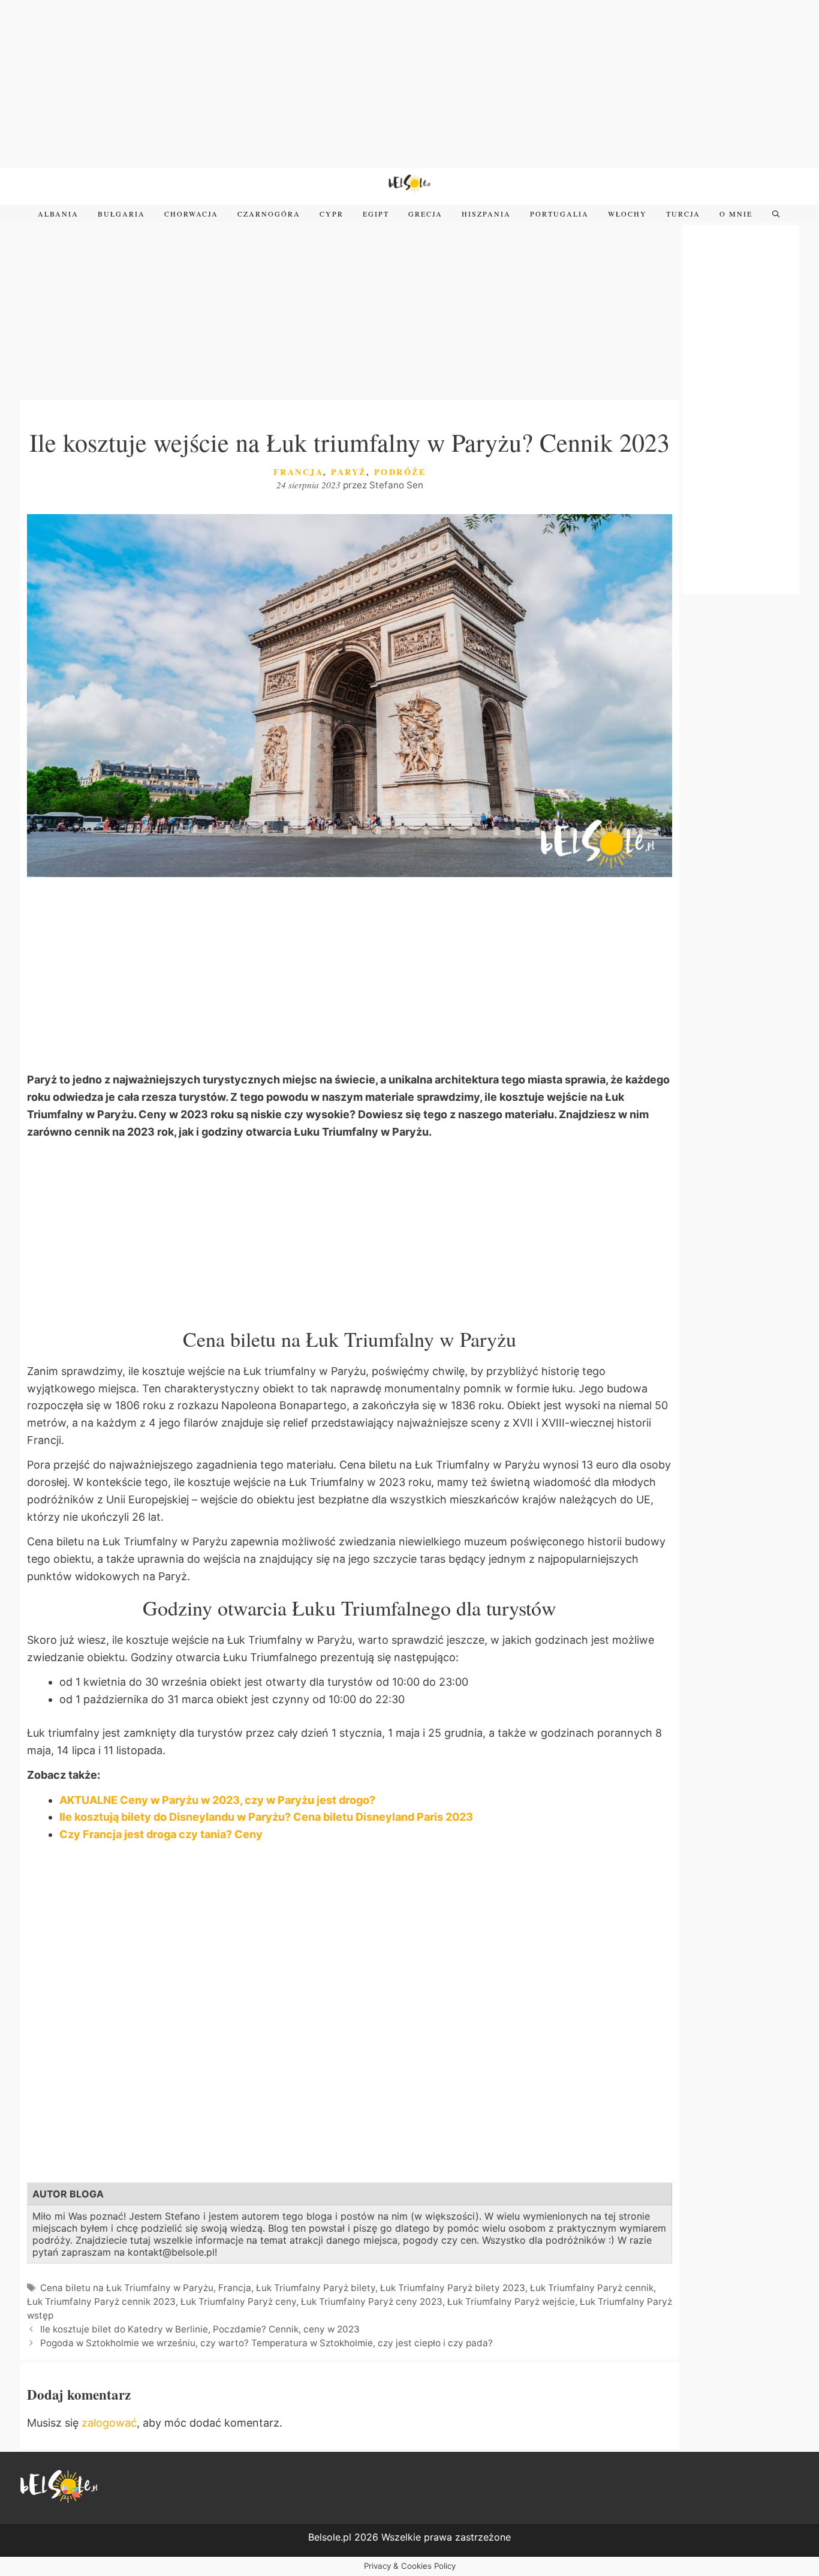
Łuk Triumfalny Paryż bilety (316, 2288)
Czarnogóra (269, 214)
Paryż (349, 472)
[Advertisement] (409, 84)
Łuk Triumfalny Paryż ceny (238, 2302)
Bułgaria (121, 214)
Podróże (400, 472)
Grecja (425, 214)
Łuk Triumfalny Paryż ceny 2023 (372, 2302)
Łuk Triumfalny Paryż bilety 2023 (453, 2288)
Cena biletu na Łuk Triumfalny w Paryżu (127, 2288)
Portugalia (559, 214)
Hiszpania (486, 214)
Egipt (376, 214)
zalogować (109, 2423)
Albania (58, 214)
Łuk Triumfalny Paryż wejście (511, 2302)
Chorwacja (191, 214)
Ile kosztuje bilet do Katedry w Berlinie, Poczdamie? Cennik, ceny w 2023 (200, 2329)
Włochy (627, 214)
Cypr (332, 214)
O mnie (736, 214)
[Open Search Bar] (776, 214)
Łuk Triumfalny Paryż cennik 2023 (101, 2302)
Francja (299, 472)
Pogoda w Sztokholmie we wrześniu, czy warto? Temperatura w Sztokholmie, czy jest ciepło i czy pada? (268, 2343)
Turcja (683, 214)
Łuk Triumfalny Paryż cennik (592, 2288)
